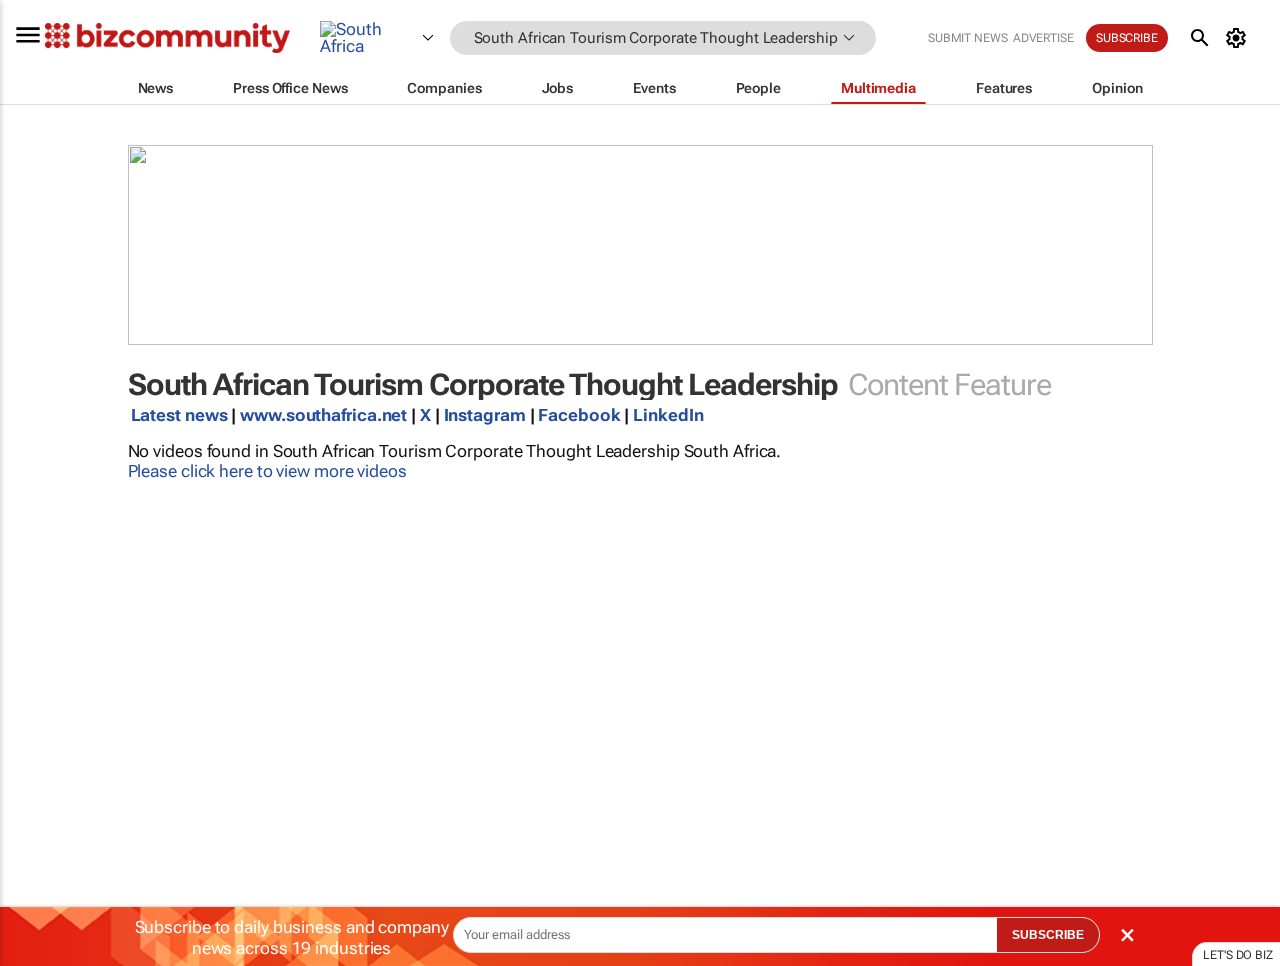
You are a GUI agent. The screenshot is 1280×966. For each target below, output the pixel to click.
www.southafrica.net (323, 415)
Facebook (579, 415)
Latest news (179, 415)
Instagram (487, 415)
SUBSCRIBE (1048, 935)
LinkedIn (668, 415)
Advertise (1043, 38)
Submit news (968, 38)
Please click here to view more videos (267, 471)
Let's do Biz (1238, 955)
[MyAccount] (1239, 38)
